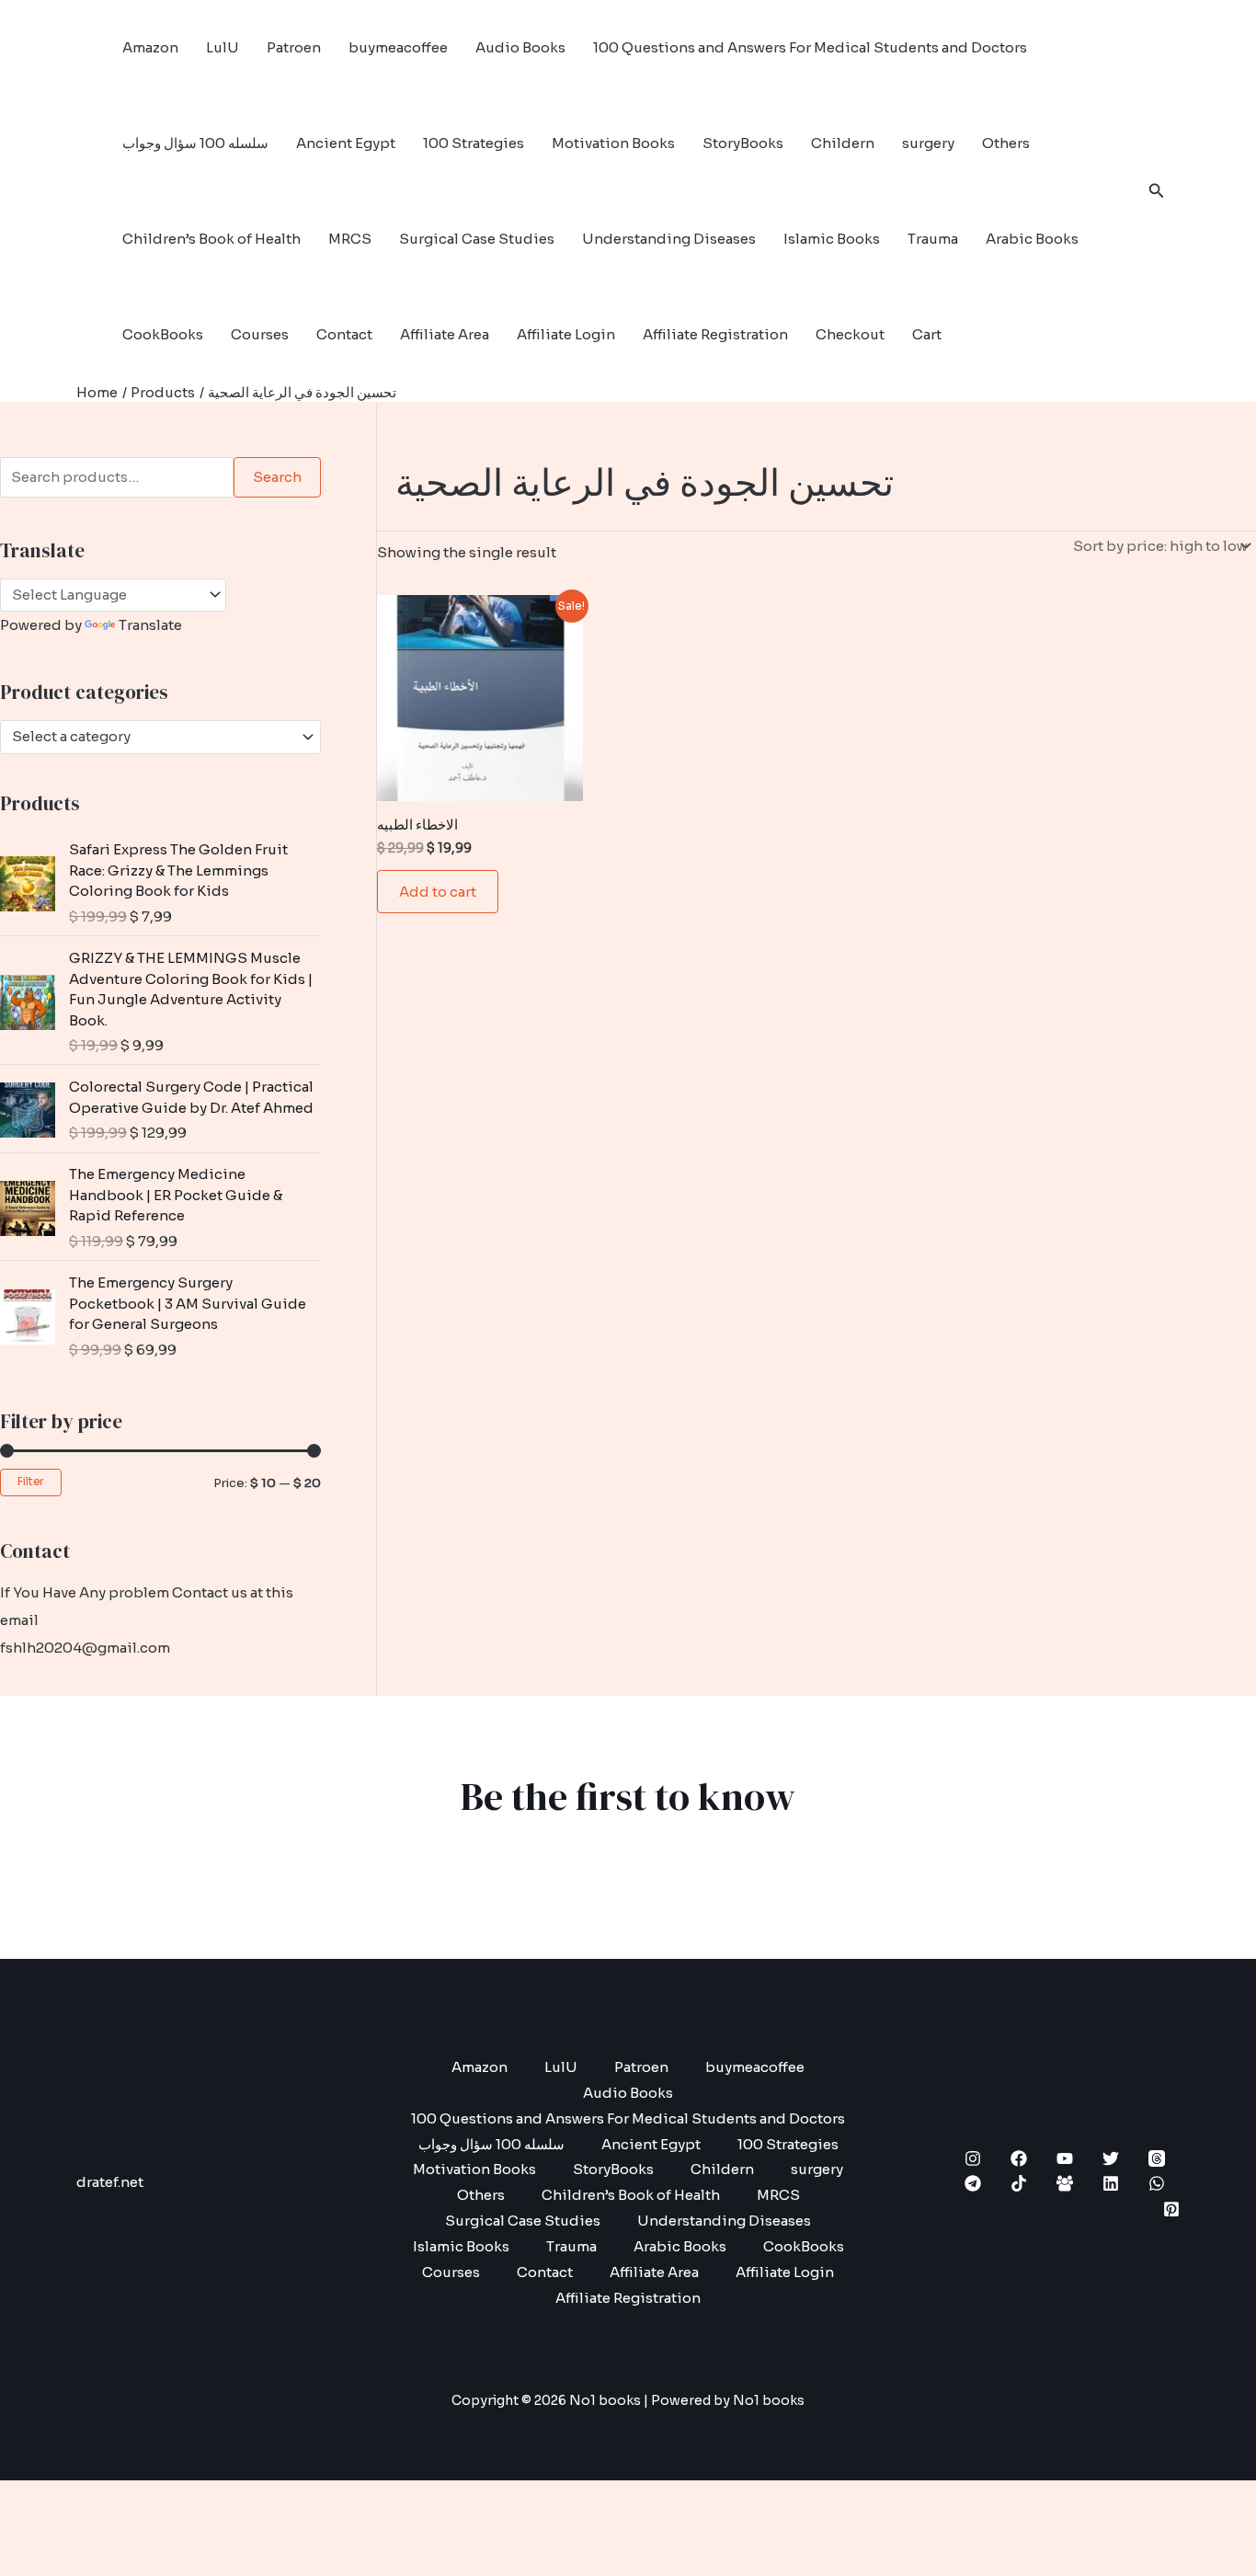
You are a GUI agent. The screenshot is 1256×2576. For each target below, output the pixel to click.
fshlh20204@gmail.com (85, 1648)
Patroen (294, 47)
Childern (843, 143)
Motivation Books (613, 143)
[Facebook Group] (1065, 2183)
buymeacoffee (398, 47)
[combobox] (160, 737)
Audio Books (520, 47)
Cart (927, 334)
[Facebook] (1019, 2158)
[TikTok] (1019, 2183)
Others (1006, 143)
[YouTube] (1065, 2158)
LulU (223, 47)
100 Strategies (474, 143)
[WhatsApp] (1157, 2183)
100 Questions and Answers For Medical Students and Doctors (810, 47)
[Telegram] (973, 2183)
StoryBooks (743, 143)
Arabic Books (1032, 239)
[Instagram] (973, 2158)
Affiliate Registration (715, 334)
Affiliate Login (566, 334)
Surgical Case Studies (477, 239)
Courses (260, 334)
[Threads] (1157, 2158)
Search (277, 477)
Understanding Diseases (669, 239)
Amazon (150, 47)
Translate (150, 625)
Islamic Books (832, 239)
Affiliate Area (445, 334)
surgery (928, 143)
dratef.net (110, 2182)
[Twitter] (1111, 2158)
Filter (31, 1482)
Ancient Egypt (346, 143)
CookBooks (163, 334)
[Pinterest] (1171, 2209)
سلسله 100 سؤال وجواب (195, 143)
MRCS (350, 239)
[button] (1157, 191)
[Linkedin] (1111, 2183)
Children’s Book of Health (211, 239)
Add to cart (438, 892)
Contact (344, 334)
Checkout (850, 334)
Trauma (933, 239)
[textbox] (152, 737)
